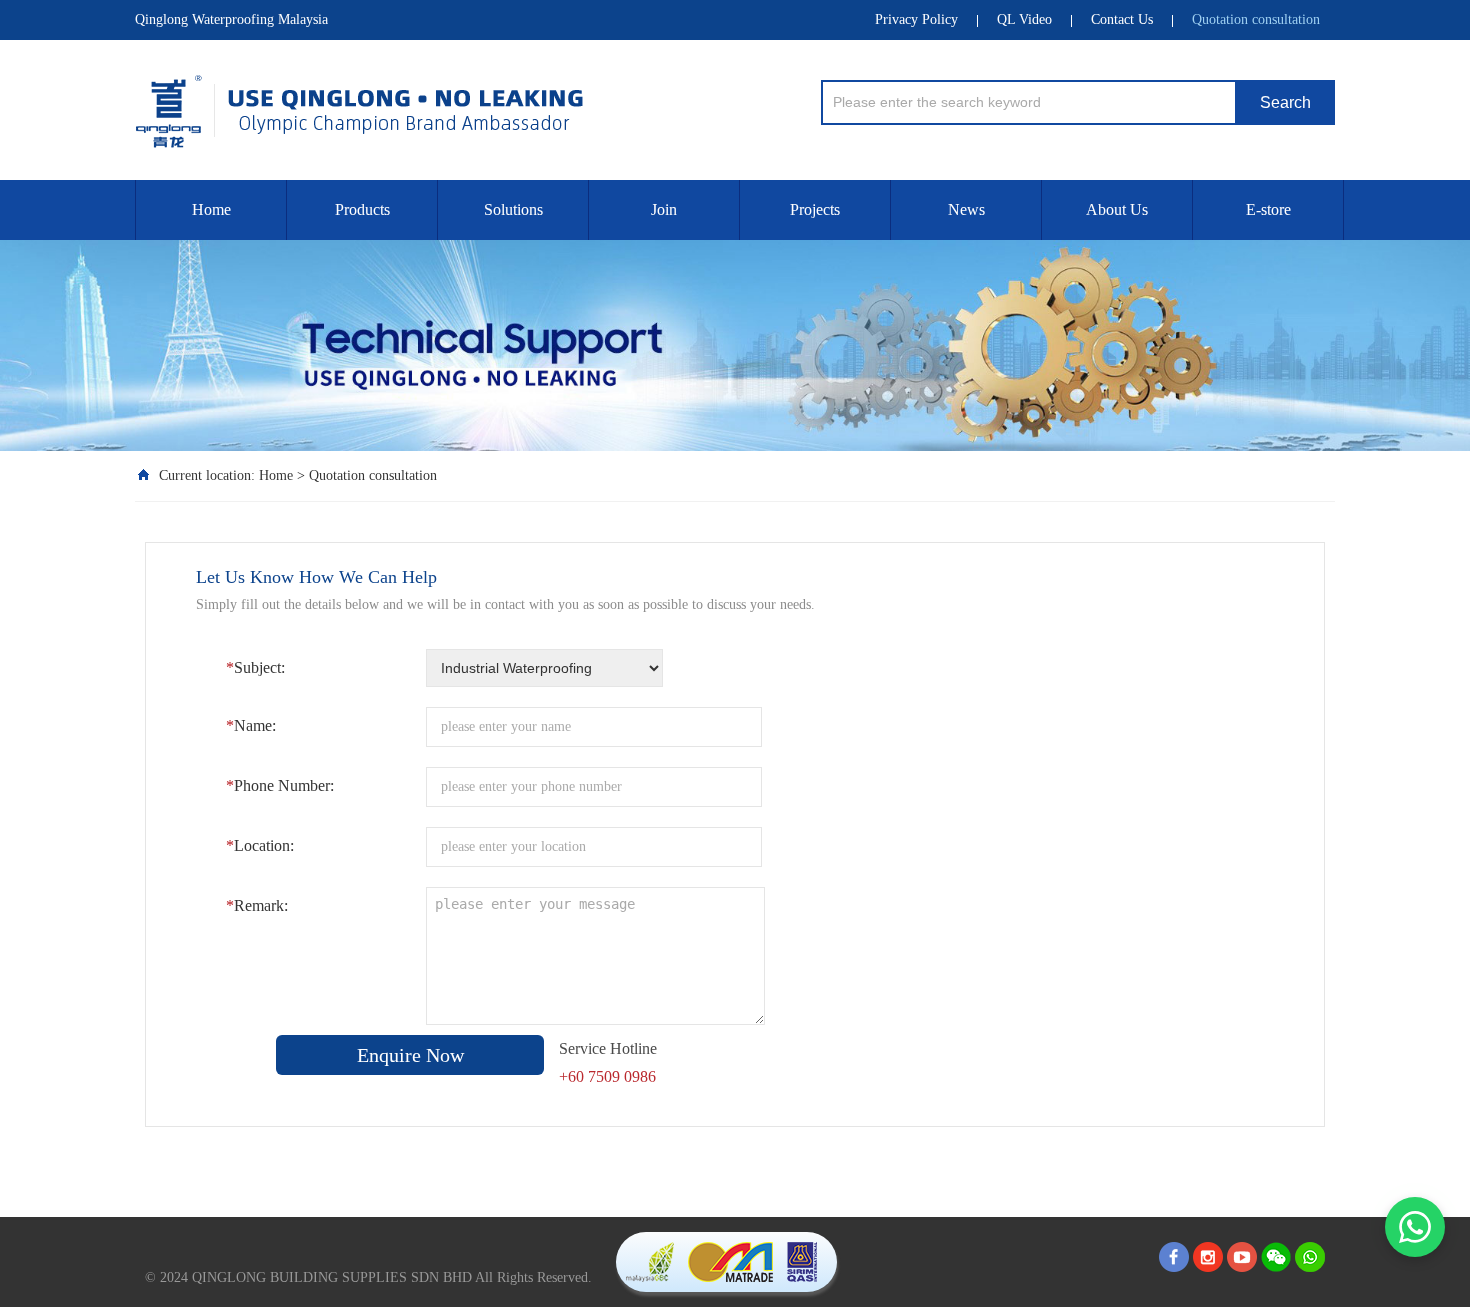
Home (211, 209)
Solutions (513, 209)
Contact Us (1122, 19)
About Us (1117, 209)
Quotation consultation (1256, 19)
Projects (815, 209)
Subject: (255, 667)
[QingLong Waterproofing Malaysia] (405, 104)
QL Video (1024, 19)
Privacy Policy (916, 19)
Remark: (257, 905)
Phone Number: (280, 785)
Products (362, 209)
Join (664, 209)
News (966, 209)
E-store (1268, 209)
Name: (251, 725)
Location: (260, 845)
